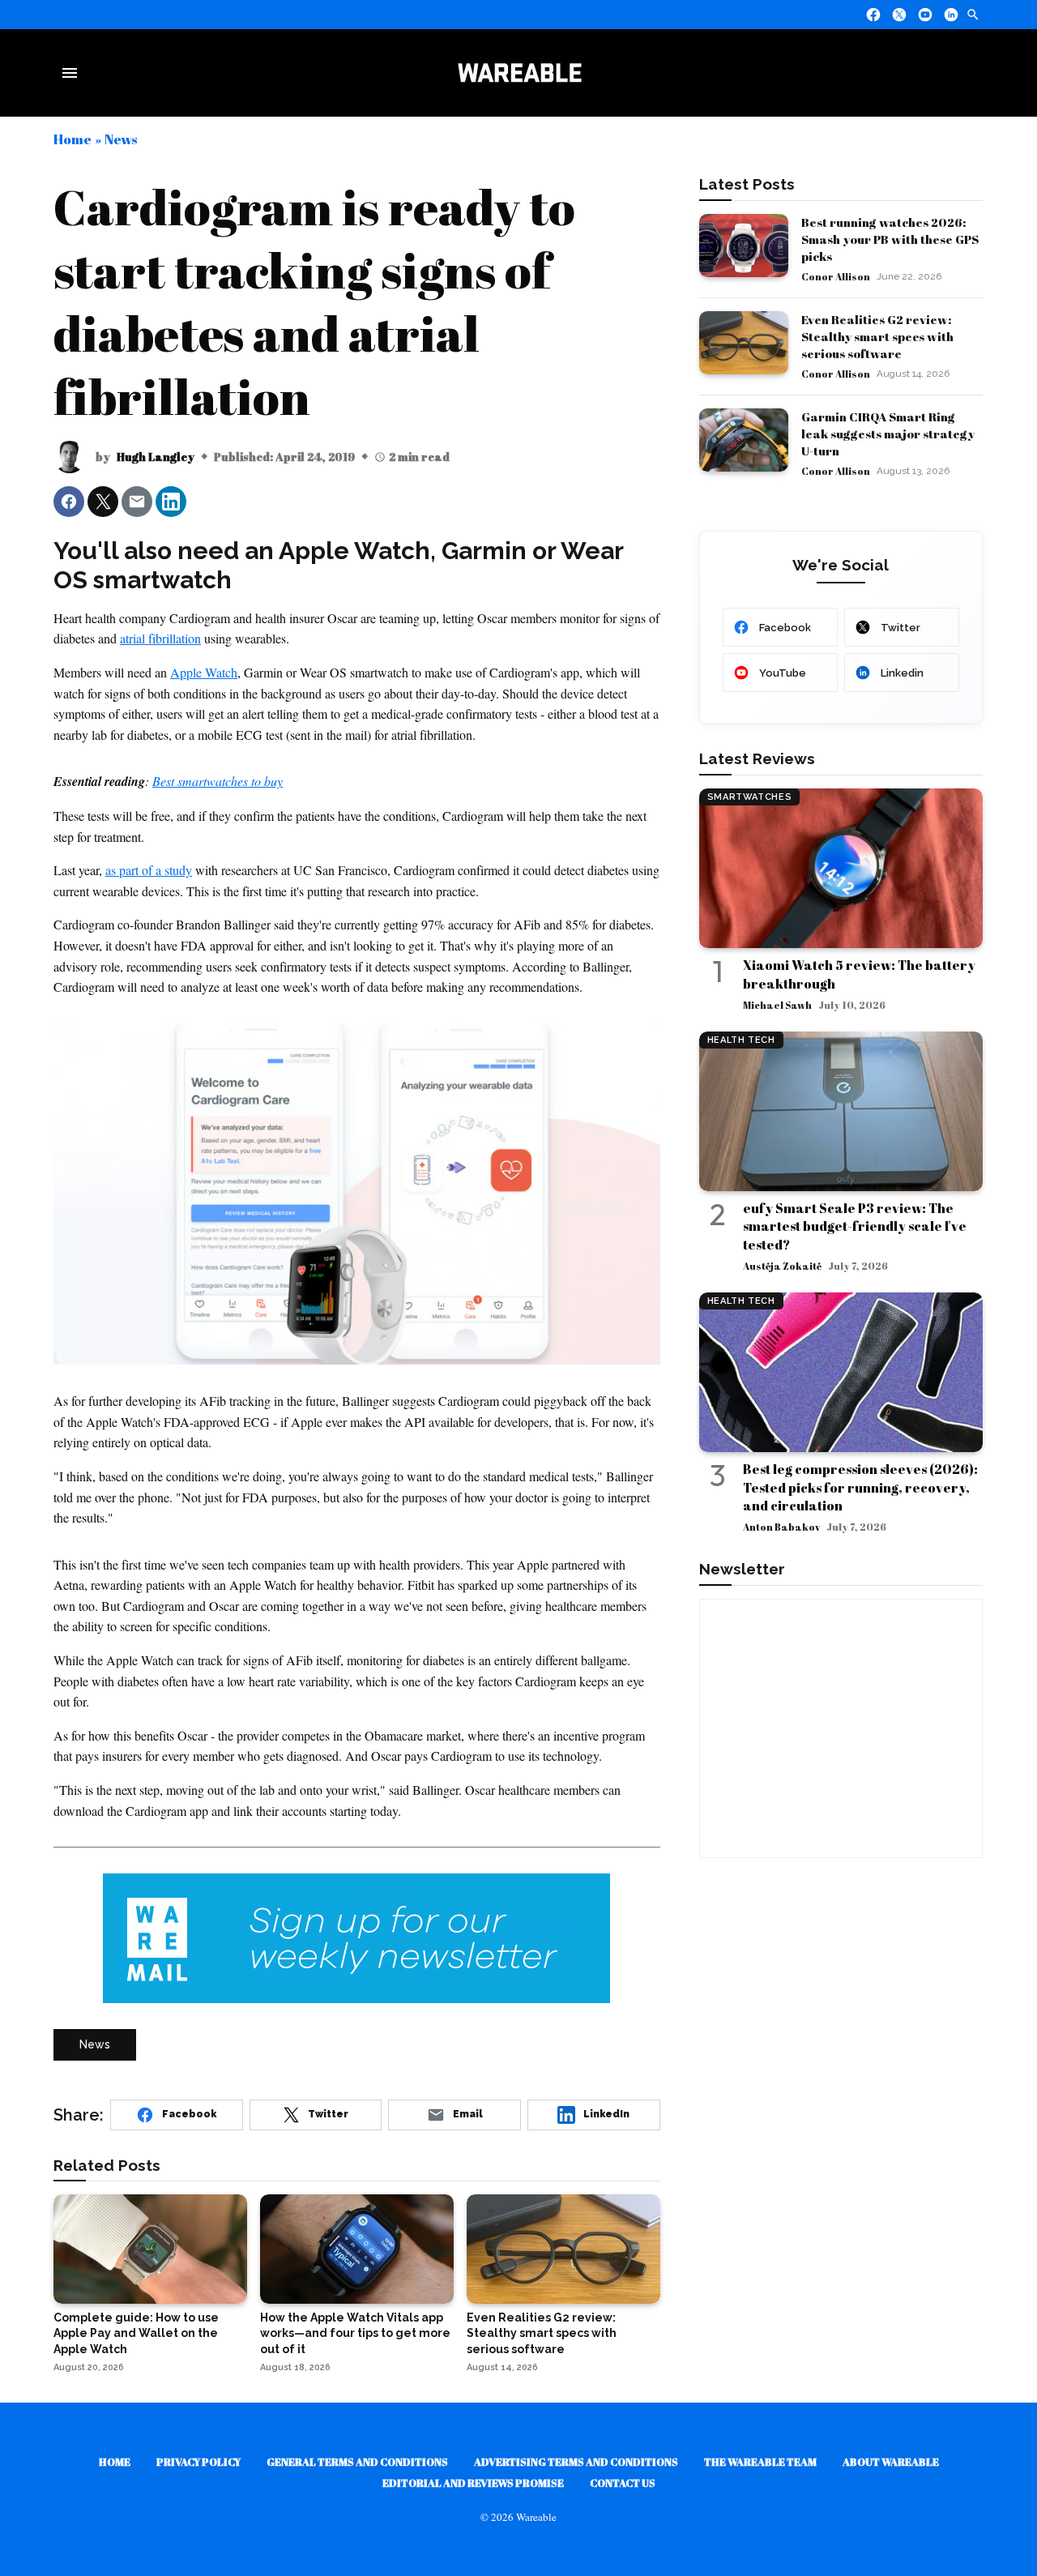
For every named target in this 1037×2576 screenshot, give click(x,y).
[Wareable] (519, 73)
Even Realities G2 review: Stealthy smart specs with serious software (877, 336)
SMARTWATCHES (750, 797)
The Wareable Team (760, 2462)
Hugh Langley (156, 457)
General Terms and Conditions (357, 2462)
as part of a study (149, 870)
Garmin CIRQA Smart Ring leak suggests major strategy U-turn (888, 434)
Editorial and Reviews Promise (473, 2483)
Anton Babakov (781, 1527)
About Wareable (891, 2462)
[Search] (973, 15)
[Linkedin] (951, 15)
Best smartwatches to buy (218, 781)
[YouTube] (925, 15)
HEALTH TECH (741, 1040)
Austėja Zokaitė (782, 1266)
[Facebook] (873, 15)
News (121, 139)
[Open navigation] (73, 73)
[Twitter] (899, 15)
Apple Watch (204, 672)
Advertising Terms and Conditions (576, 2462)
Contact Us (623, 2483)
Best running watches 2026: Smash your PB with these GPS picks (890, 239)
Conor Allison (836, 276)
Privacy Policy (198, 2462)
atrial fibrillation (160, 638)
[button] (69, 502)
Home (73, 139)
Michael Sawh (777, 1005)
